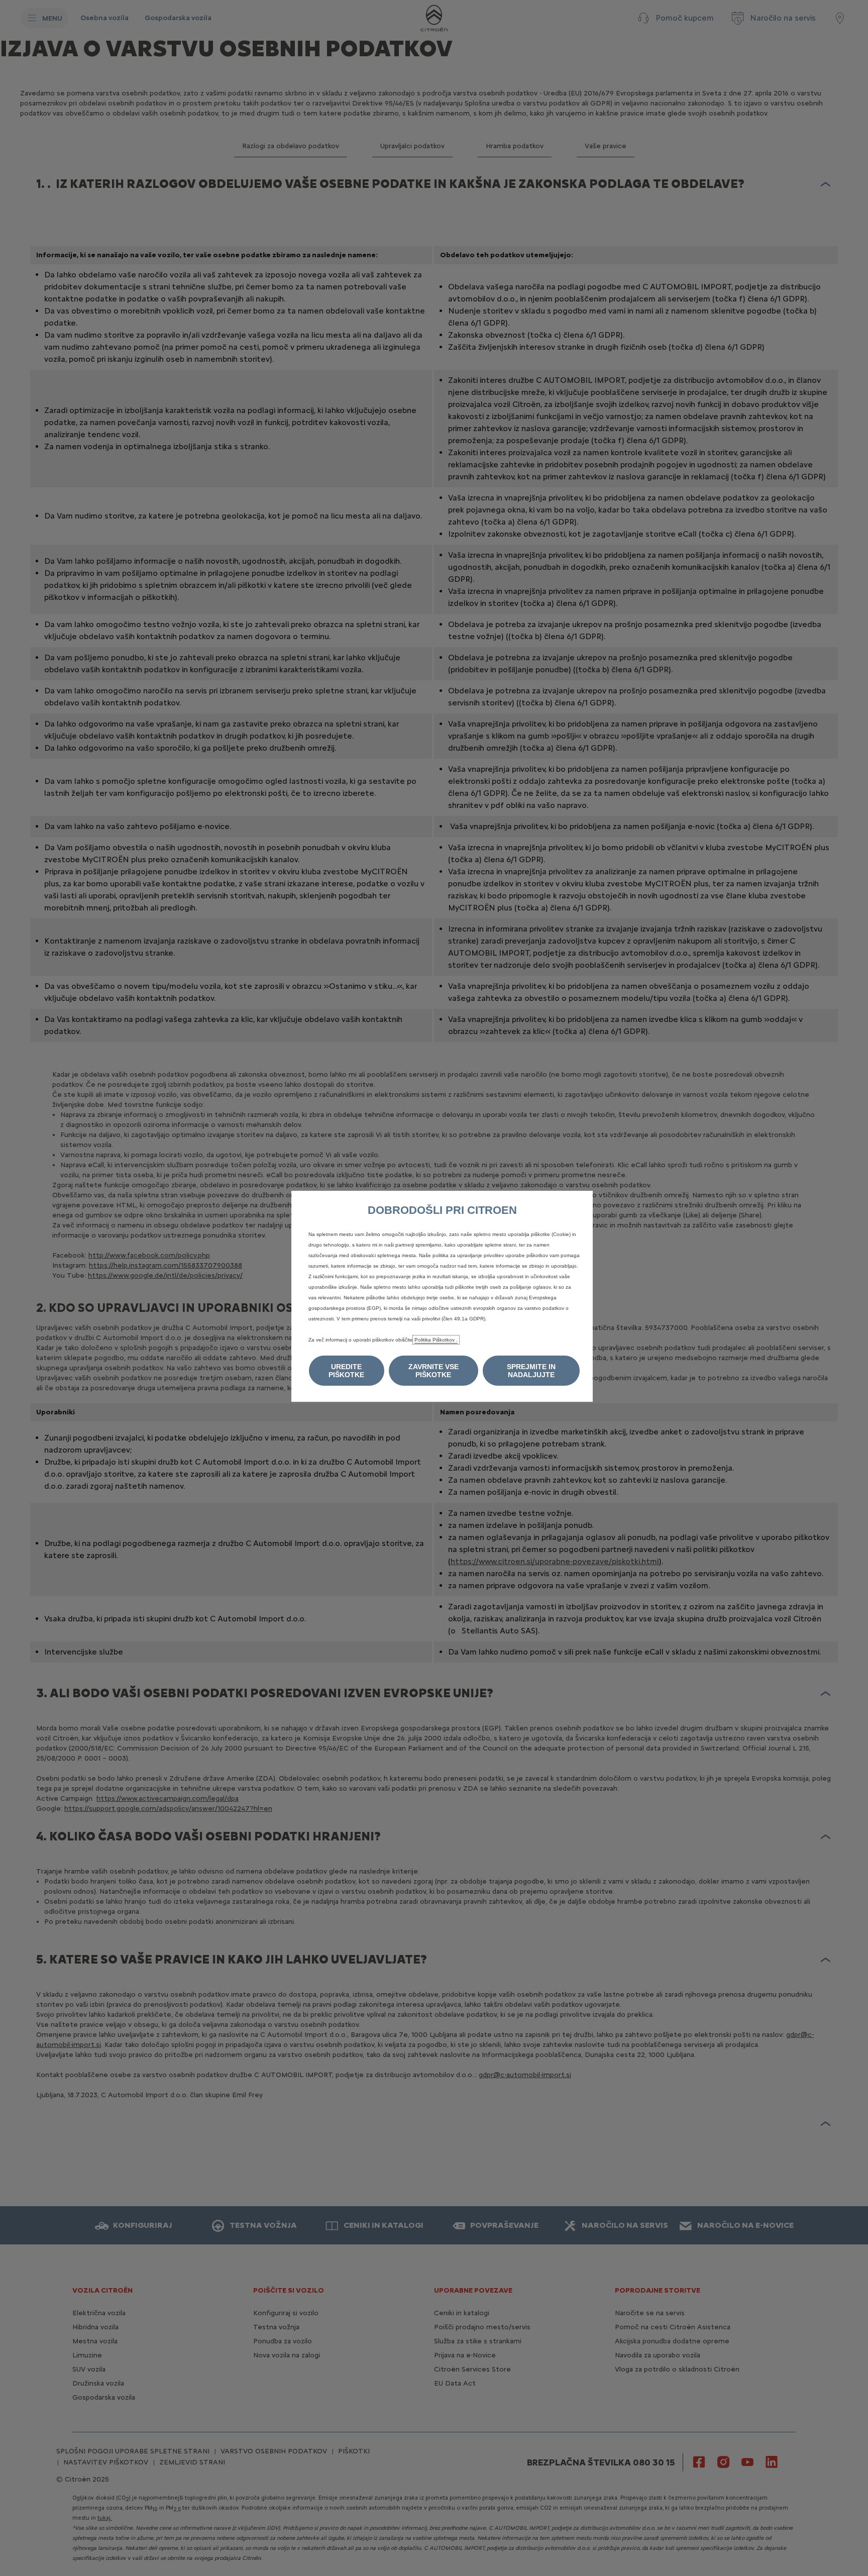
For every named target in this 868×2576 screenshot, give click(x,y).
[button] (347, 1371)
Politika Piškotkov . (436, 1340)
